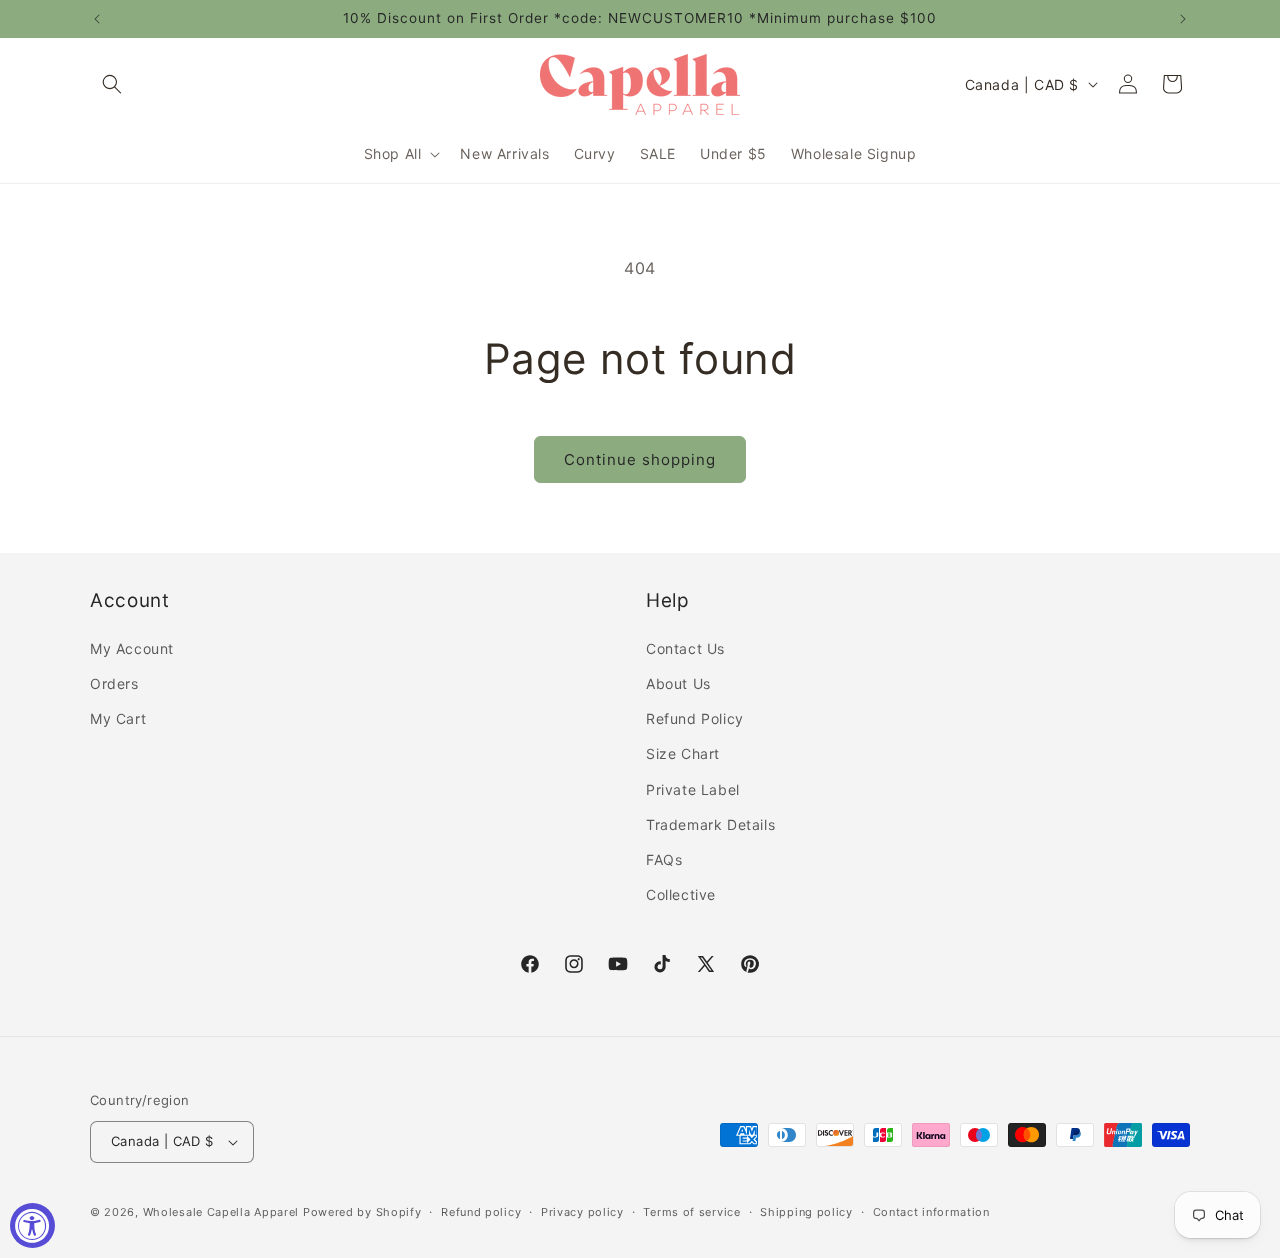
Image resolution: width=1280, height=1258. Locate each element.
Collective (681, 894)
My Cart (118, 718)
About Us (678, 683)
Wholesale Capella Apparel (221, 1212)
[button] (112, 84)
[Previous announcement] (97, 19)
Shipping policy (806, 1212)
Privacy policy (582, 1212)
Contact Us (685, 648)
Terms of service (691, 1212)
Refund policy (481, 1212)
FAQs (664, 859)
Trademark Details (710, 824)
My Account (132, 648)
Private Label (693, 789)
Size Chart (683, 753)
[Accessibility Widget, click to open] (32, 1225)
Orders (114, 683)
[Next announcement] (1183, 19)
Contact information (931, 1212)
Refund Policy (695, 718)
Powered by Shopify (362, 1212)
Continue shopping (640, 459)
